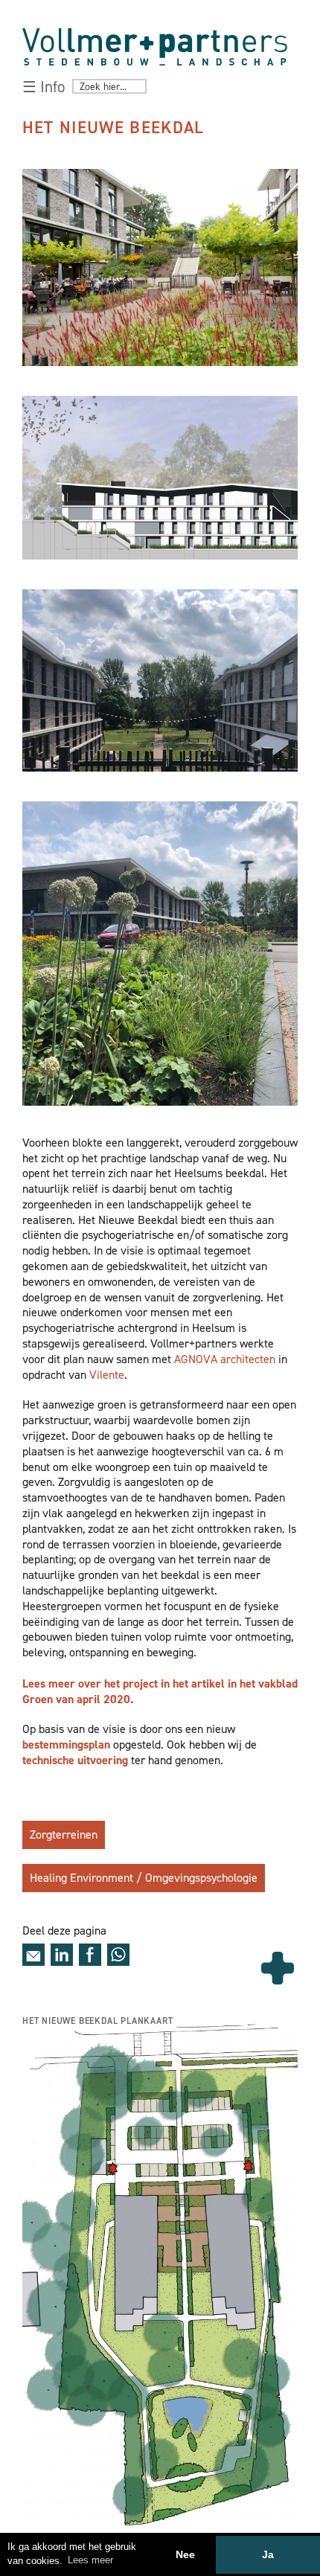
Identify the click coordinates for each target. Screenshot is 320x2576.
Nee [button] (185, 2554)
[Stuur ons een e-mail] (33, 1955)
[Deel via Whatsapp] (118, 1955)
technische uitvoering (77, 1760)
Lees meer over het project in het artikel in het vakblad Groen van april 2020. (160, 1691)
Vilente (107, 1375)
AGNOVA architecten (223, 1359)
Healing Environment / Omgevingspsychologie (144, 1878)
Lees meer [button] (90, 2560)
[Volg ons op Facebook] (90, 1955)
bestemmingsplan (66, 1744)
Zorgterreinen (64, 1835)
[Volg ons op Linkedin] (62, 1955)
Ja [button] (268, 2554)
